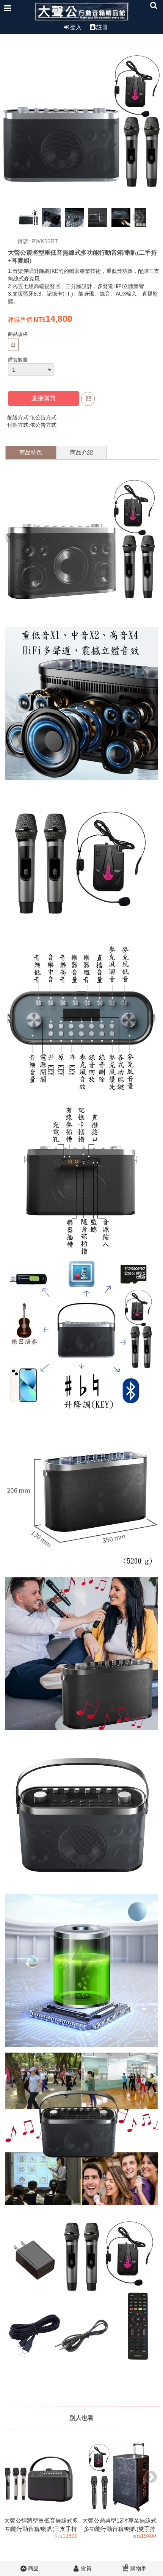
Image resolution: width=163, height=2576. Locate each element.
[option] (29, 218)
